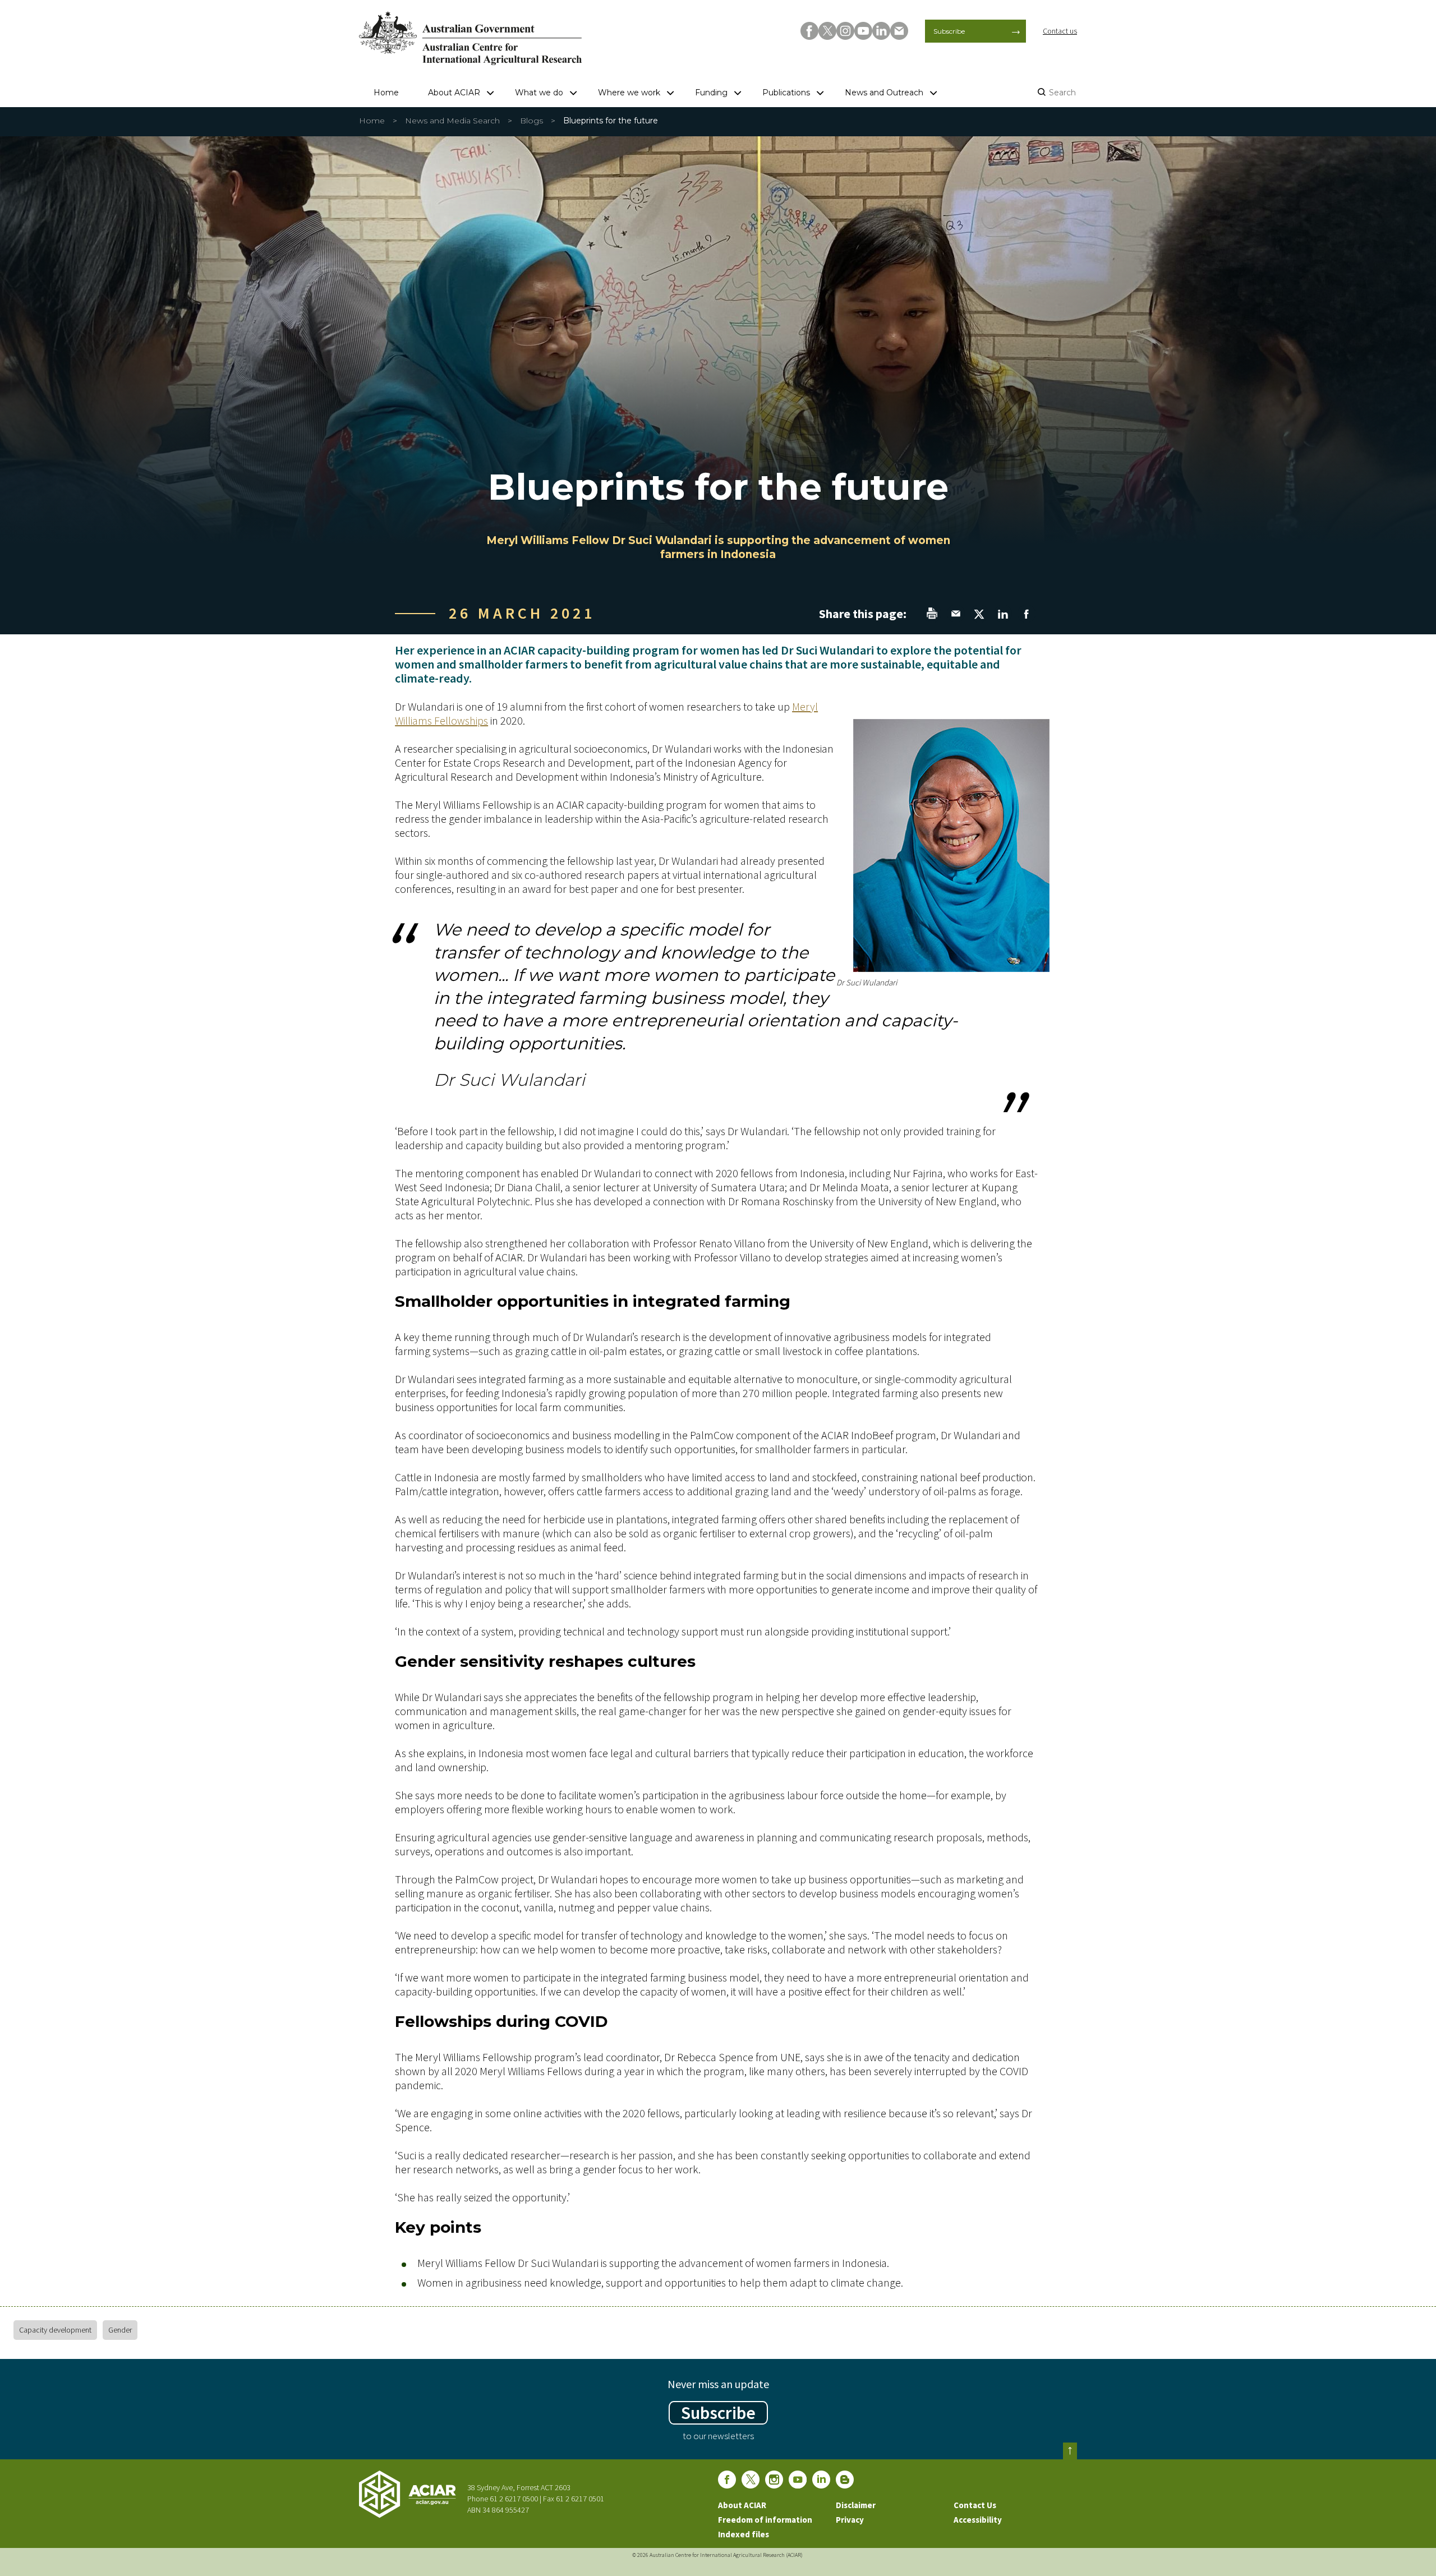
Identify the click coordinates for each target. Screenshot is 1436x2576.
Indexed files (744, 2534)
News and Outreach (884, 93)
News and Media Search (452, 121)
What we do (539, 93)
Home (386, 93)
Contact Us (975, 2505)
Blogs (531, 121)
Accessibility (978, 2520)
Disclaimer (856, 2505)
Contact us (1060, 31)
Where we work (629, 93)
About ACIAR (454, 93)
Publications (786, 93)
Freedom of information (765, 2520)
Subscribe (949, 31)
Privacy (850, 2520)
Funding (711, 93)
